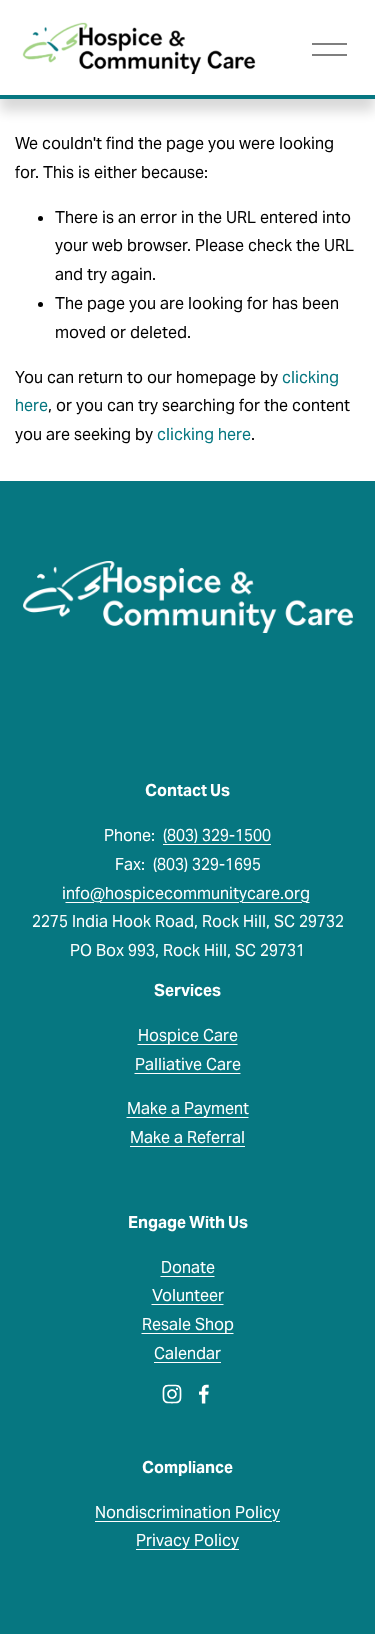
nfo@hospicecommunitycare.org (188, 893)
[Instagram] (172, 1394)
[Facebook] (204, 1394)
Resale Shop (188, 1324)
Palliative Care (188, 1064)
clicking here (204, 434)
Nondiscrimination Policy (187, 1512)
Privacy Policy (187, 1540)
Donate (188, 1267)
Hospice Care (188, 1035)
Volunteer (188, 1295)
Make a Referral (187, 1137)
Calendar (187, 1353)
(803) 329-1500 (217, 835)
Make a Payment (188, 1108)
